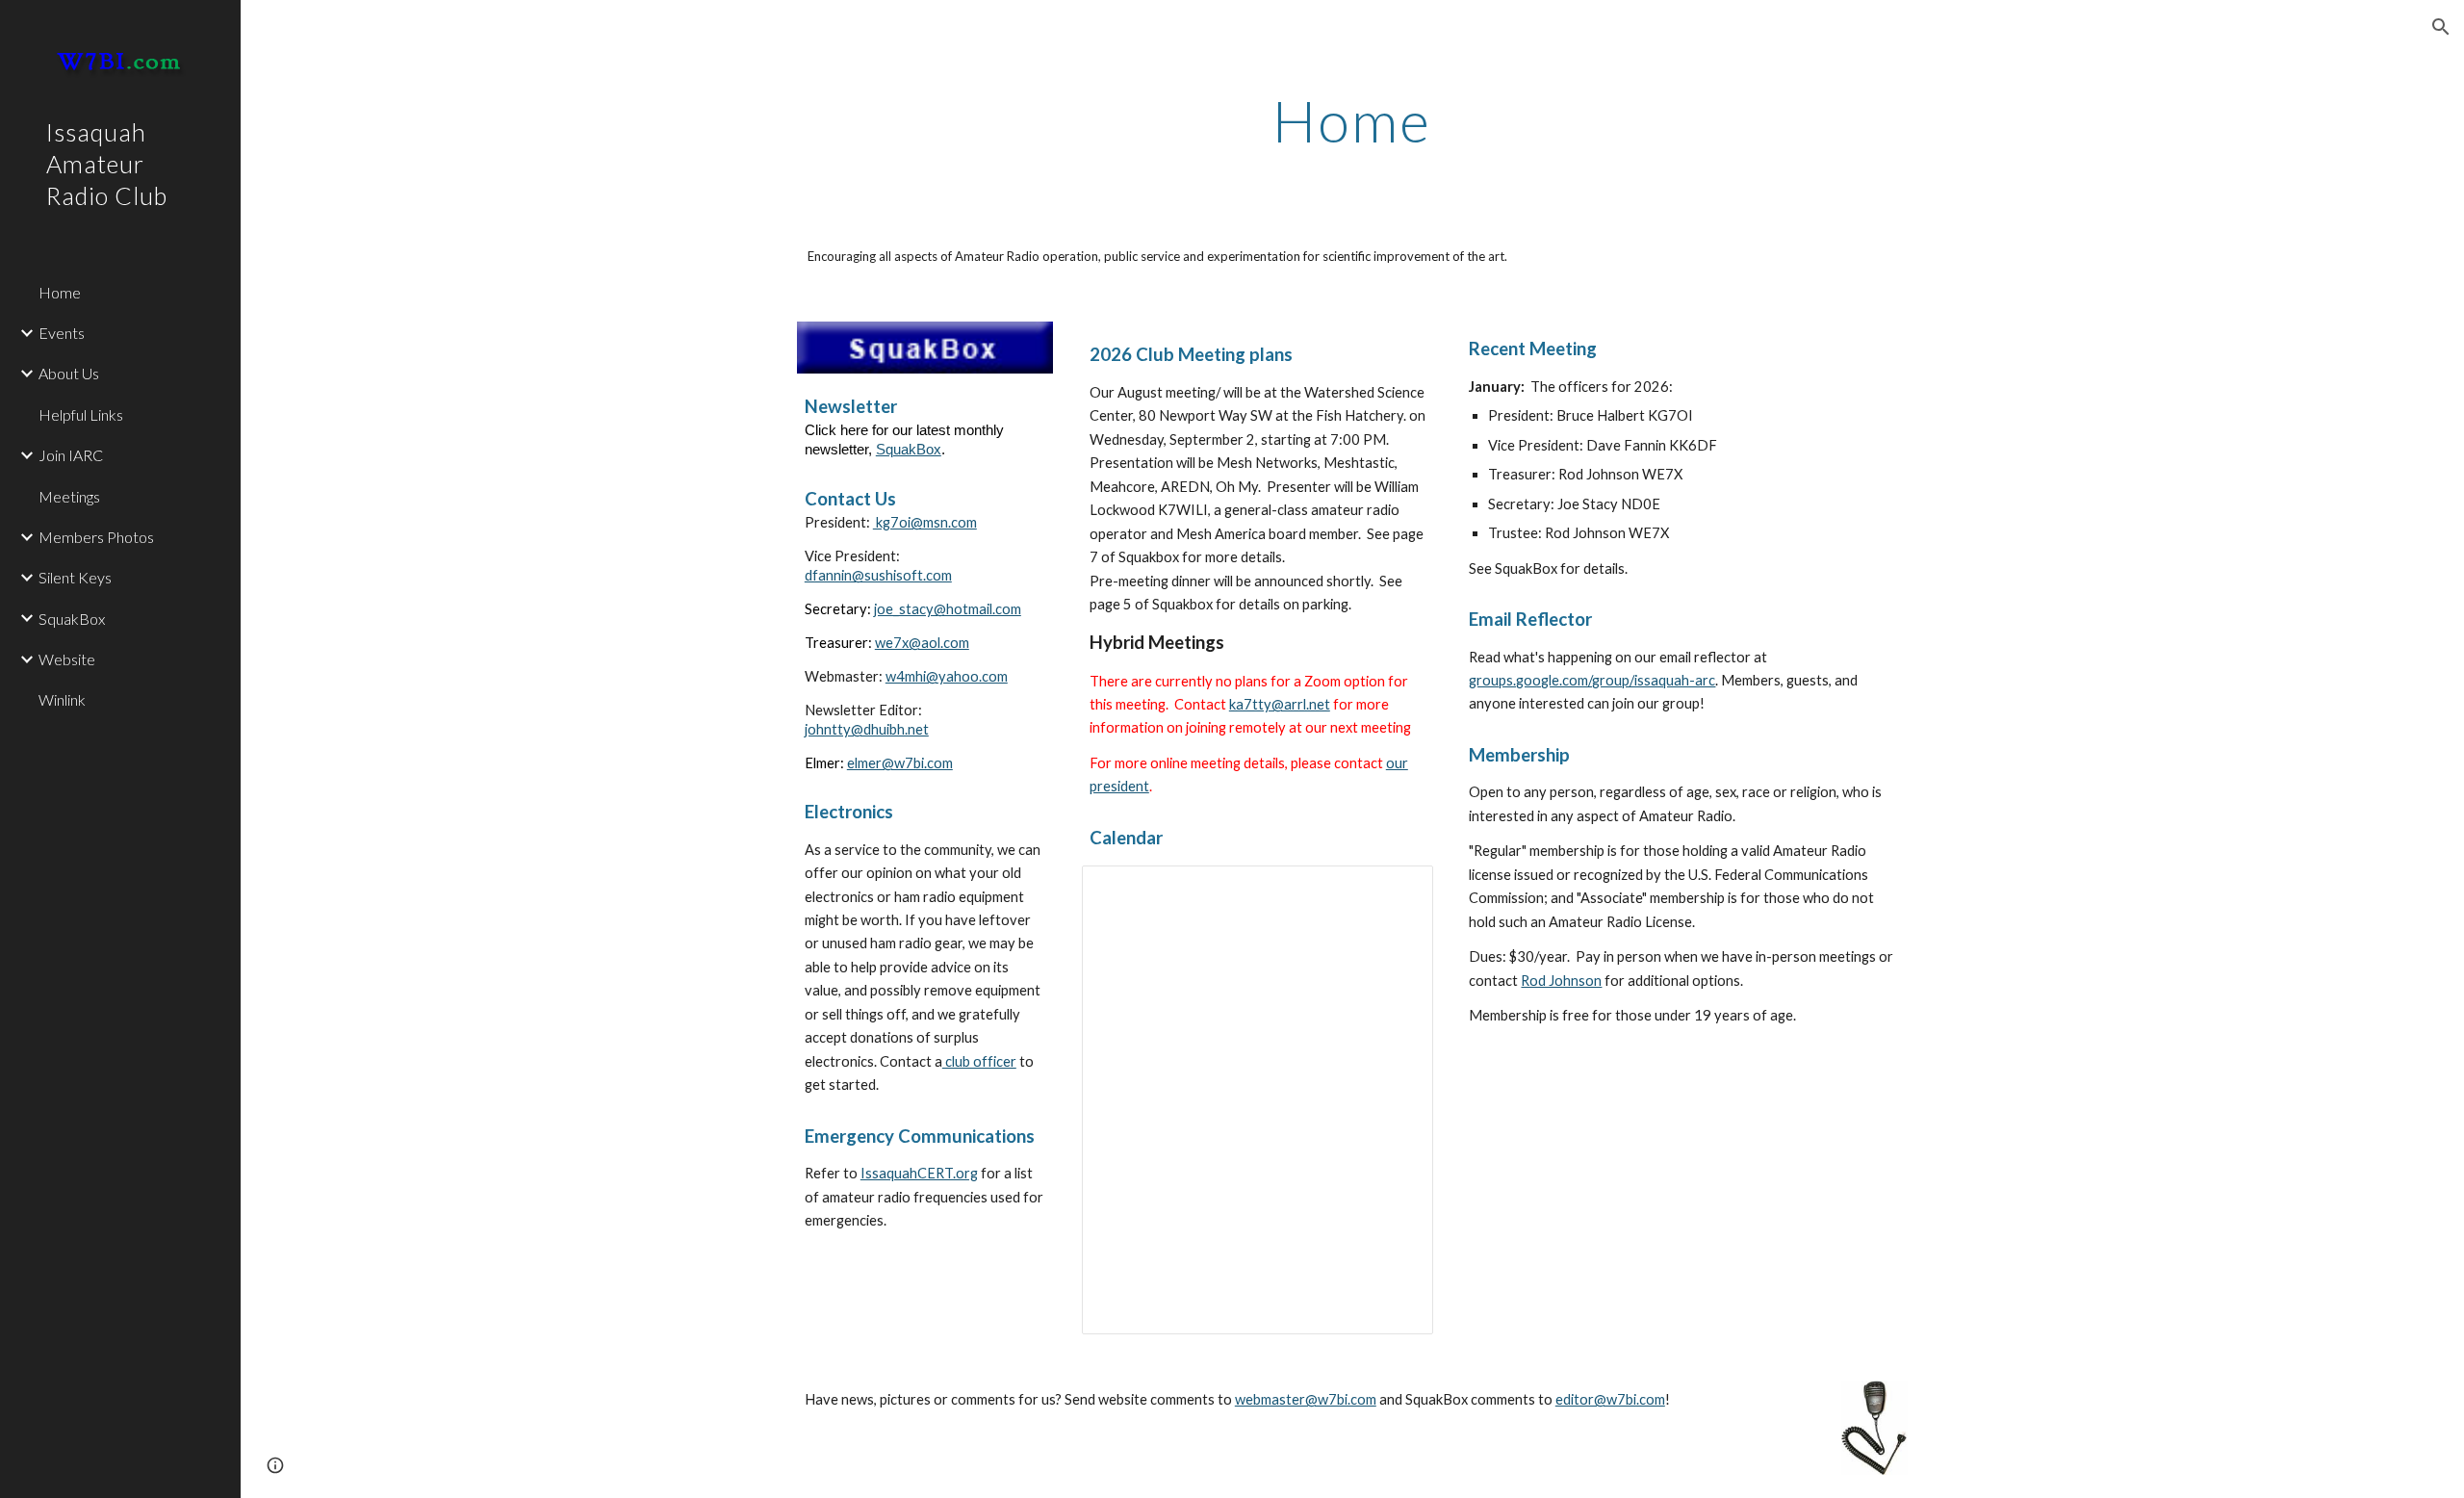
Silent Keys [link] (75, 577)
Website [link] (67, 659)
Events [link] (62, 333)
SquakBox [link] (72, 619)
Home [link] (60, 292)
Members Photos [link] (96, 537)
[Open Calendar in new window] (1397, 891)
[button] (2441, 27)
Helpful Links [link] (81, 414)
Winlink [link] (62, 699)
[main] (1352, 120)
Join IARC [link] (71, 455)
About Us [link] (69, 373)
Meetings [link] (69, 496)
